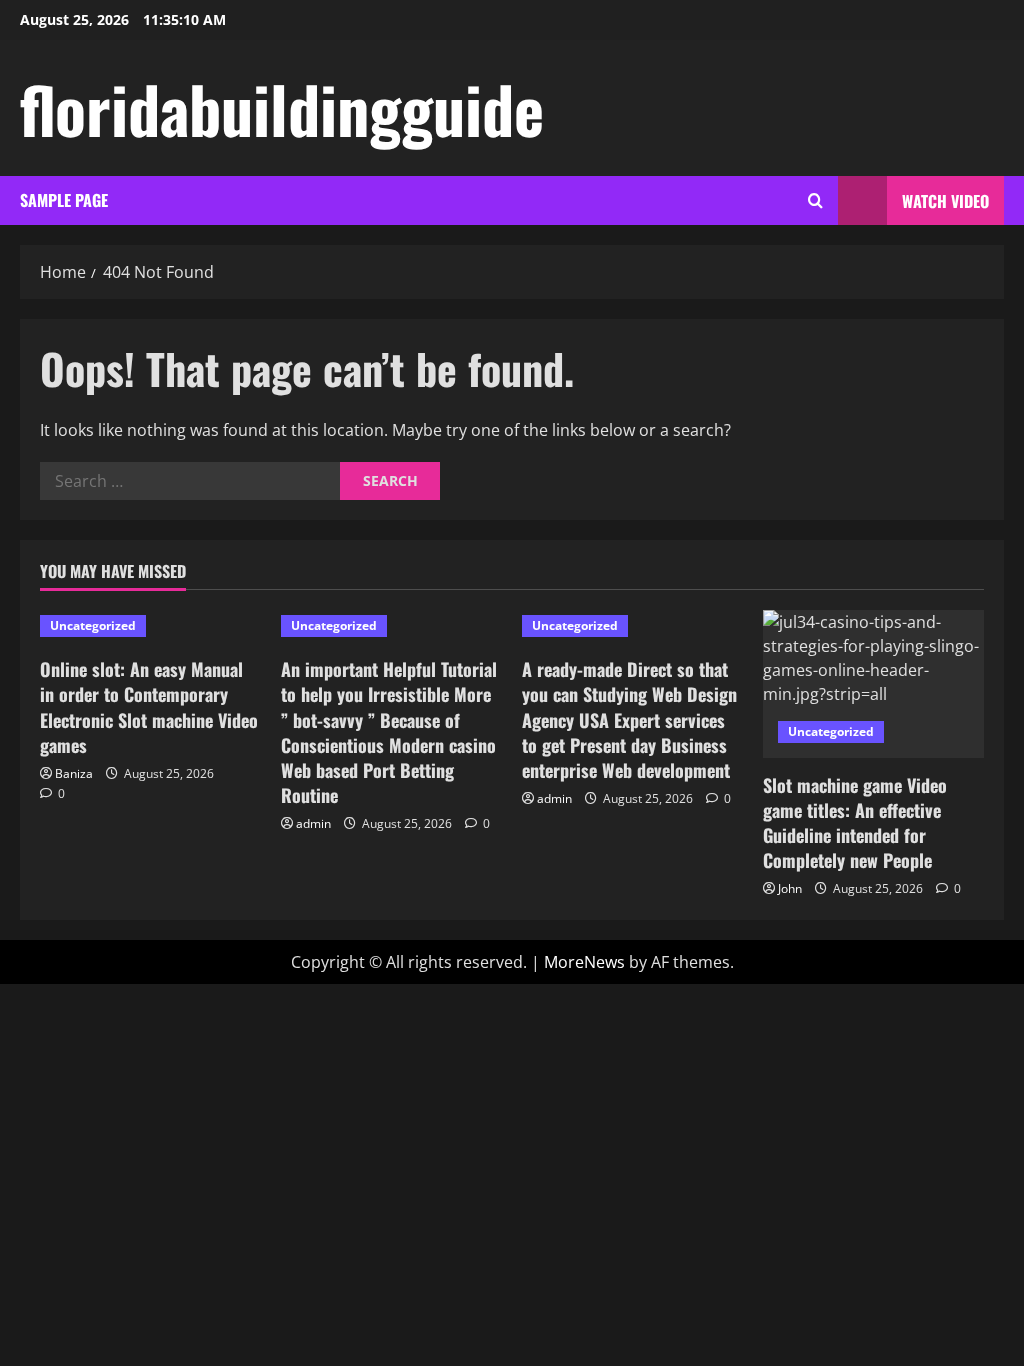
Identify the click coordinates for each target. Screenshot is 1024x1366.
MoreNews (584, 962)
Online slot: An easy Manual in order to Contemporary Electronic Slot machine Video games (149, 707)
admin (313, 823)
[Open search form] (815, 200)
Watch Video (945, 201)
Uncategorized (93, 625)
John (790, 888)
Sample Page (64, 200)
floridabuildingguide (282, 108)
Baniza (74, 773)
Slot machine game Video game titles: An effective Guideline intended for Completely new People (855, 823)
